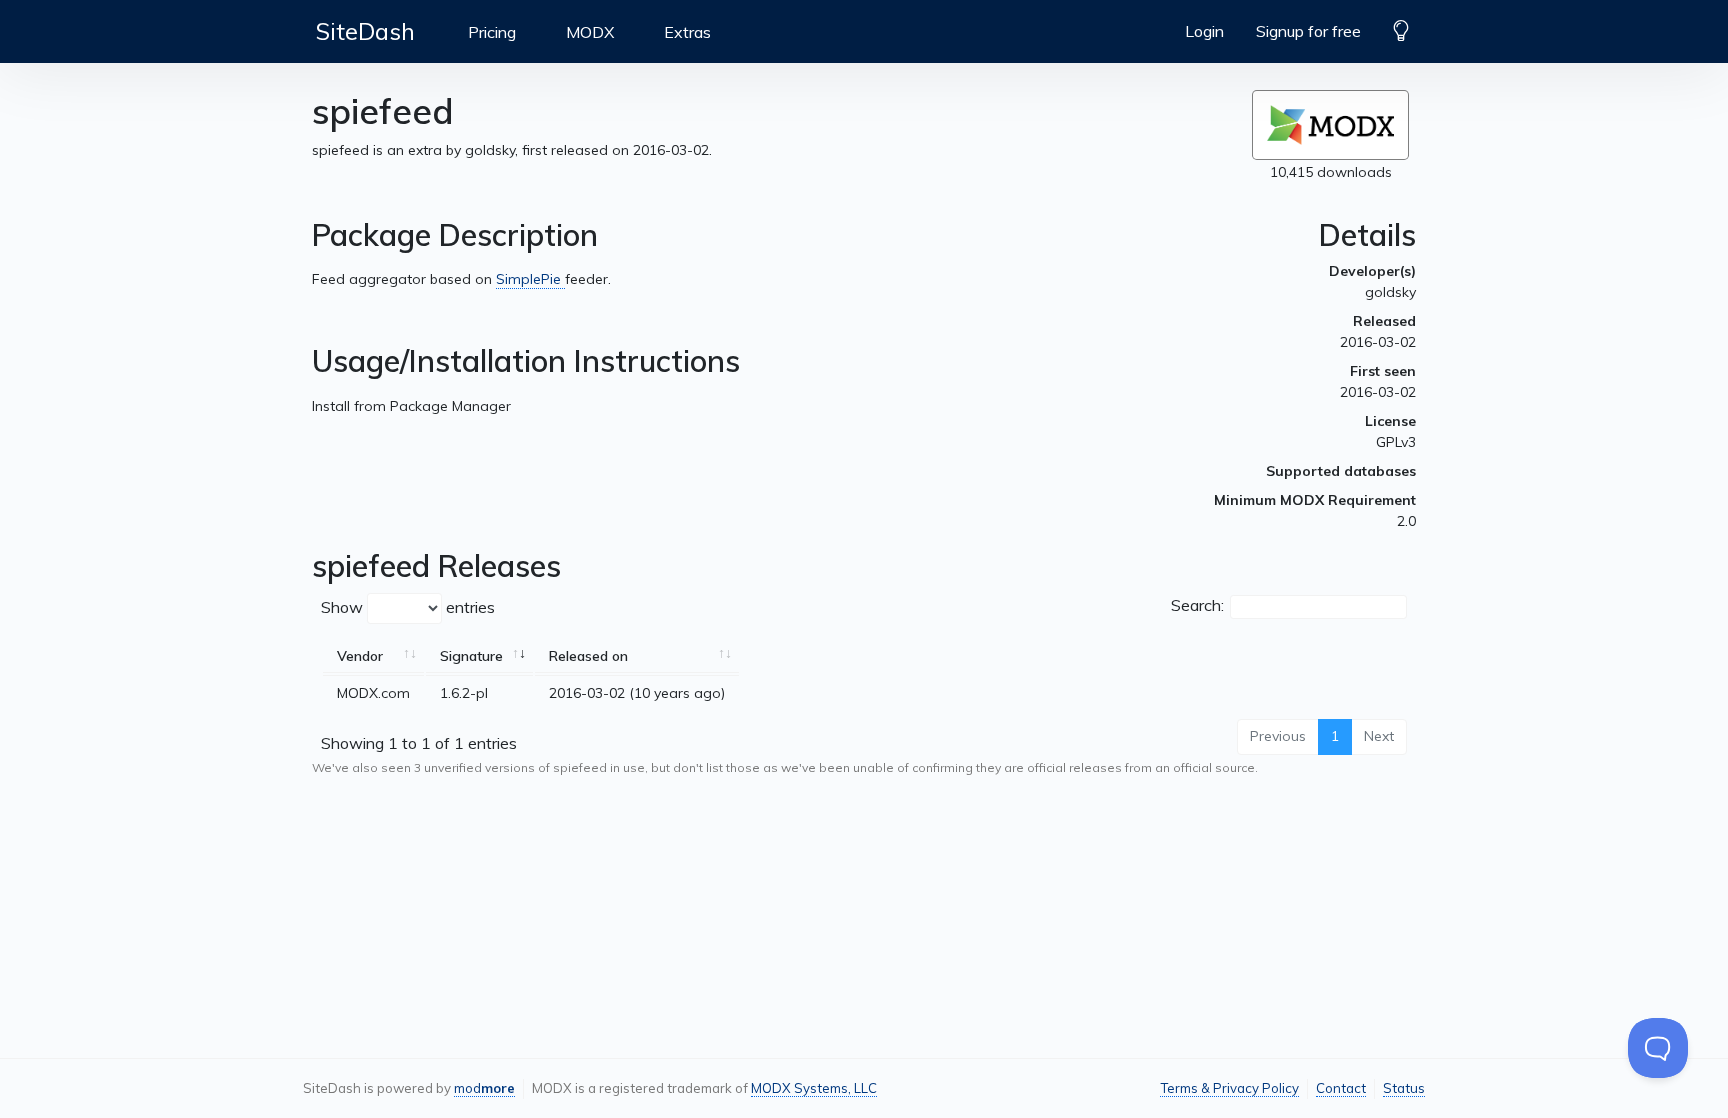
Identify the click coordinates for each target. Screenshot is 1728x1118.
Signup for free (1308, 31)
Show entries (408, 607)
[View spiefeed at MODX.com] (1330, 125)
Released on (588, 656)
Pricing (492, 32)
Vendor (360, 656)
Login (1204, 31)
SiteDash (365, 31)
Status (1404, 1088)
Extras (687, 32)
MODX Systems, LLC (814, 1088)
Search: (1197, 605)
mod (484, 1088)
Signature (471, 656)
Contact (1341, 1088)
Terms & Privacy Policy (1229, 1088)
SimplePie (530, 279)
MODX (590, 32)
